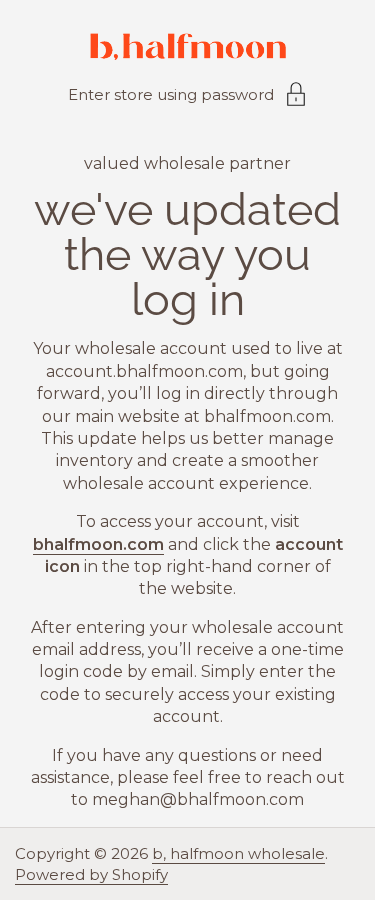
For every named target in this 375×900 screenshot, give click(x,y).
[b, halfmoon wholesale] (188, 49)
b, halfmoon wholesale (238, 853)
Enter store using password (171, 94)
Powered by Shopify (91, 874)
